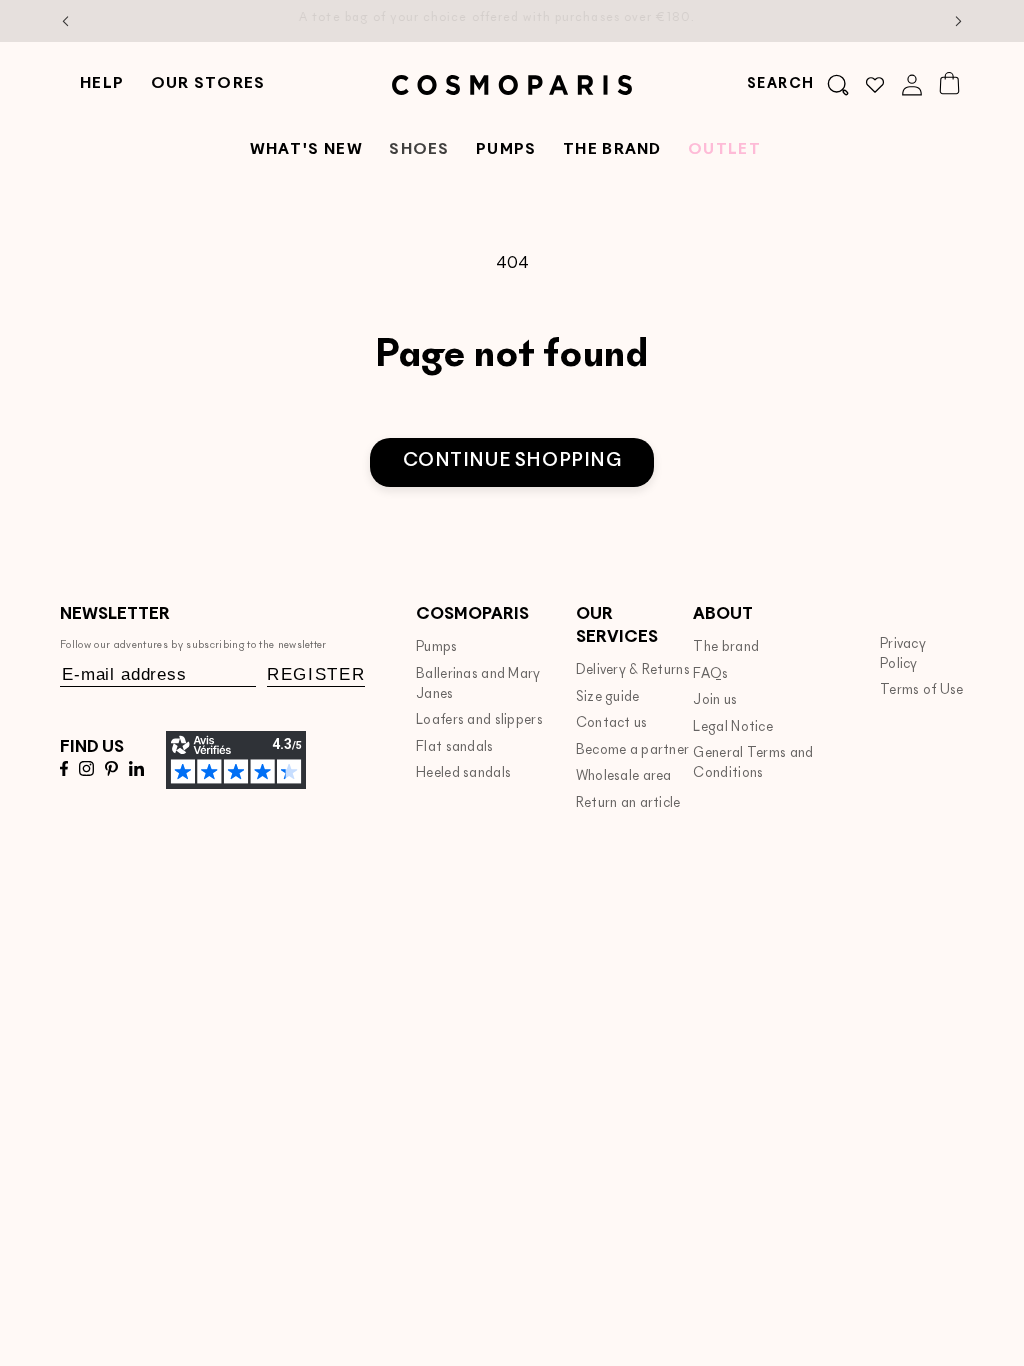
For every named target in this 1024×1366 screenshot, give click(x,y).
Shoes (419, 150)
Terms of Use (922, 690)
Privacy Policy (903, 654)
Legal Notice (733, 727)
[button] (798, 85)
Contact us (612, 723)
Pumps (436, 647)
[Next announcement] (959, 21)
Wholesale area (624, 776)
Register (316, 674)
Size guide (608, 697)
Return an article (628, 803)
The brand (726, 647)
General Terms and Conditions (753, 763)
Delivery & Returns (633, 670)
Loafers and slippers (479, 720)
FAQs (710, 674)
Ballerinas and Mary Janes (478, 684)
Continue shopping (512, 461)
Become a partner (633, 750)
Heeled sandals (463, 773)
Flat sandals (455, 747)
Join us (715, 700)
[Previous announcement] (66, 21)
